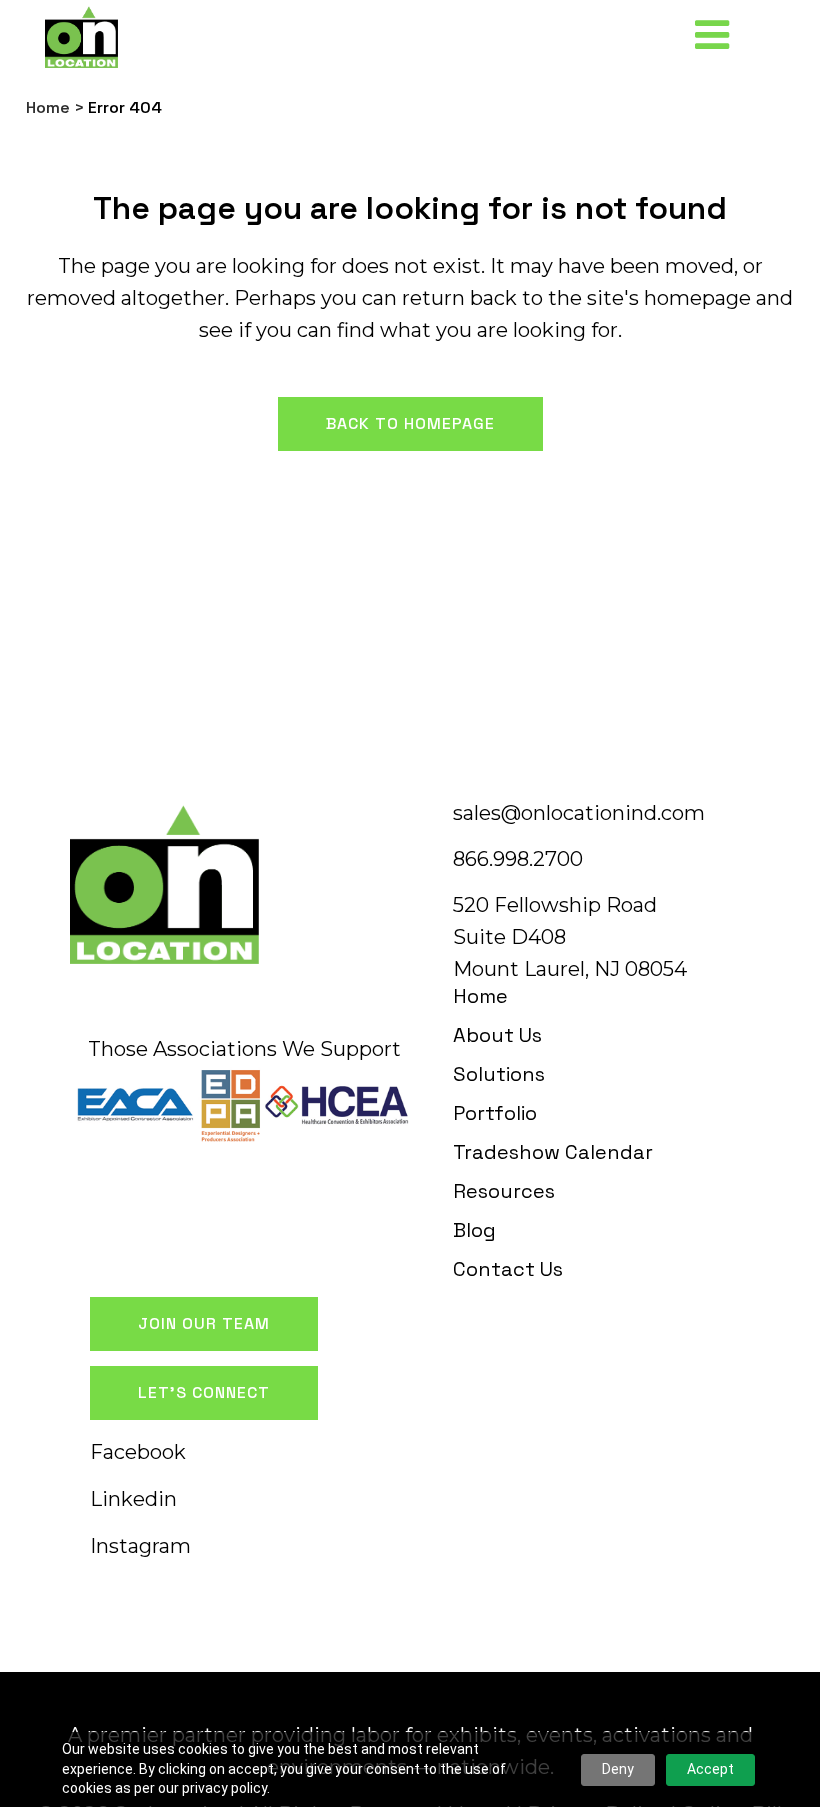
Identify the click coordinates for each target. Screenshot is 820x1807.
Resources (504, 1191)
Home (48, 107)
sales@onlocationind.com (579, 813)
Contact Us (508, 1269)
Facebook (138, 1452)
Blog (474, 1230)
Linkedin (133, 1499)
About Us (497, 1035)
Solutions (499, 1074)
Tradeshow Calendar (553, 1152)
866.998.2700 (518, 859)
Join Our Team (204, 1323)
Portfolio (495, 1113)
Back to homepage (410, 423)
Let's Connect (204, 1392)
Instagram (140, 1546)
